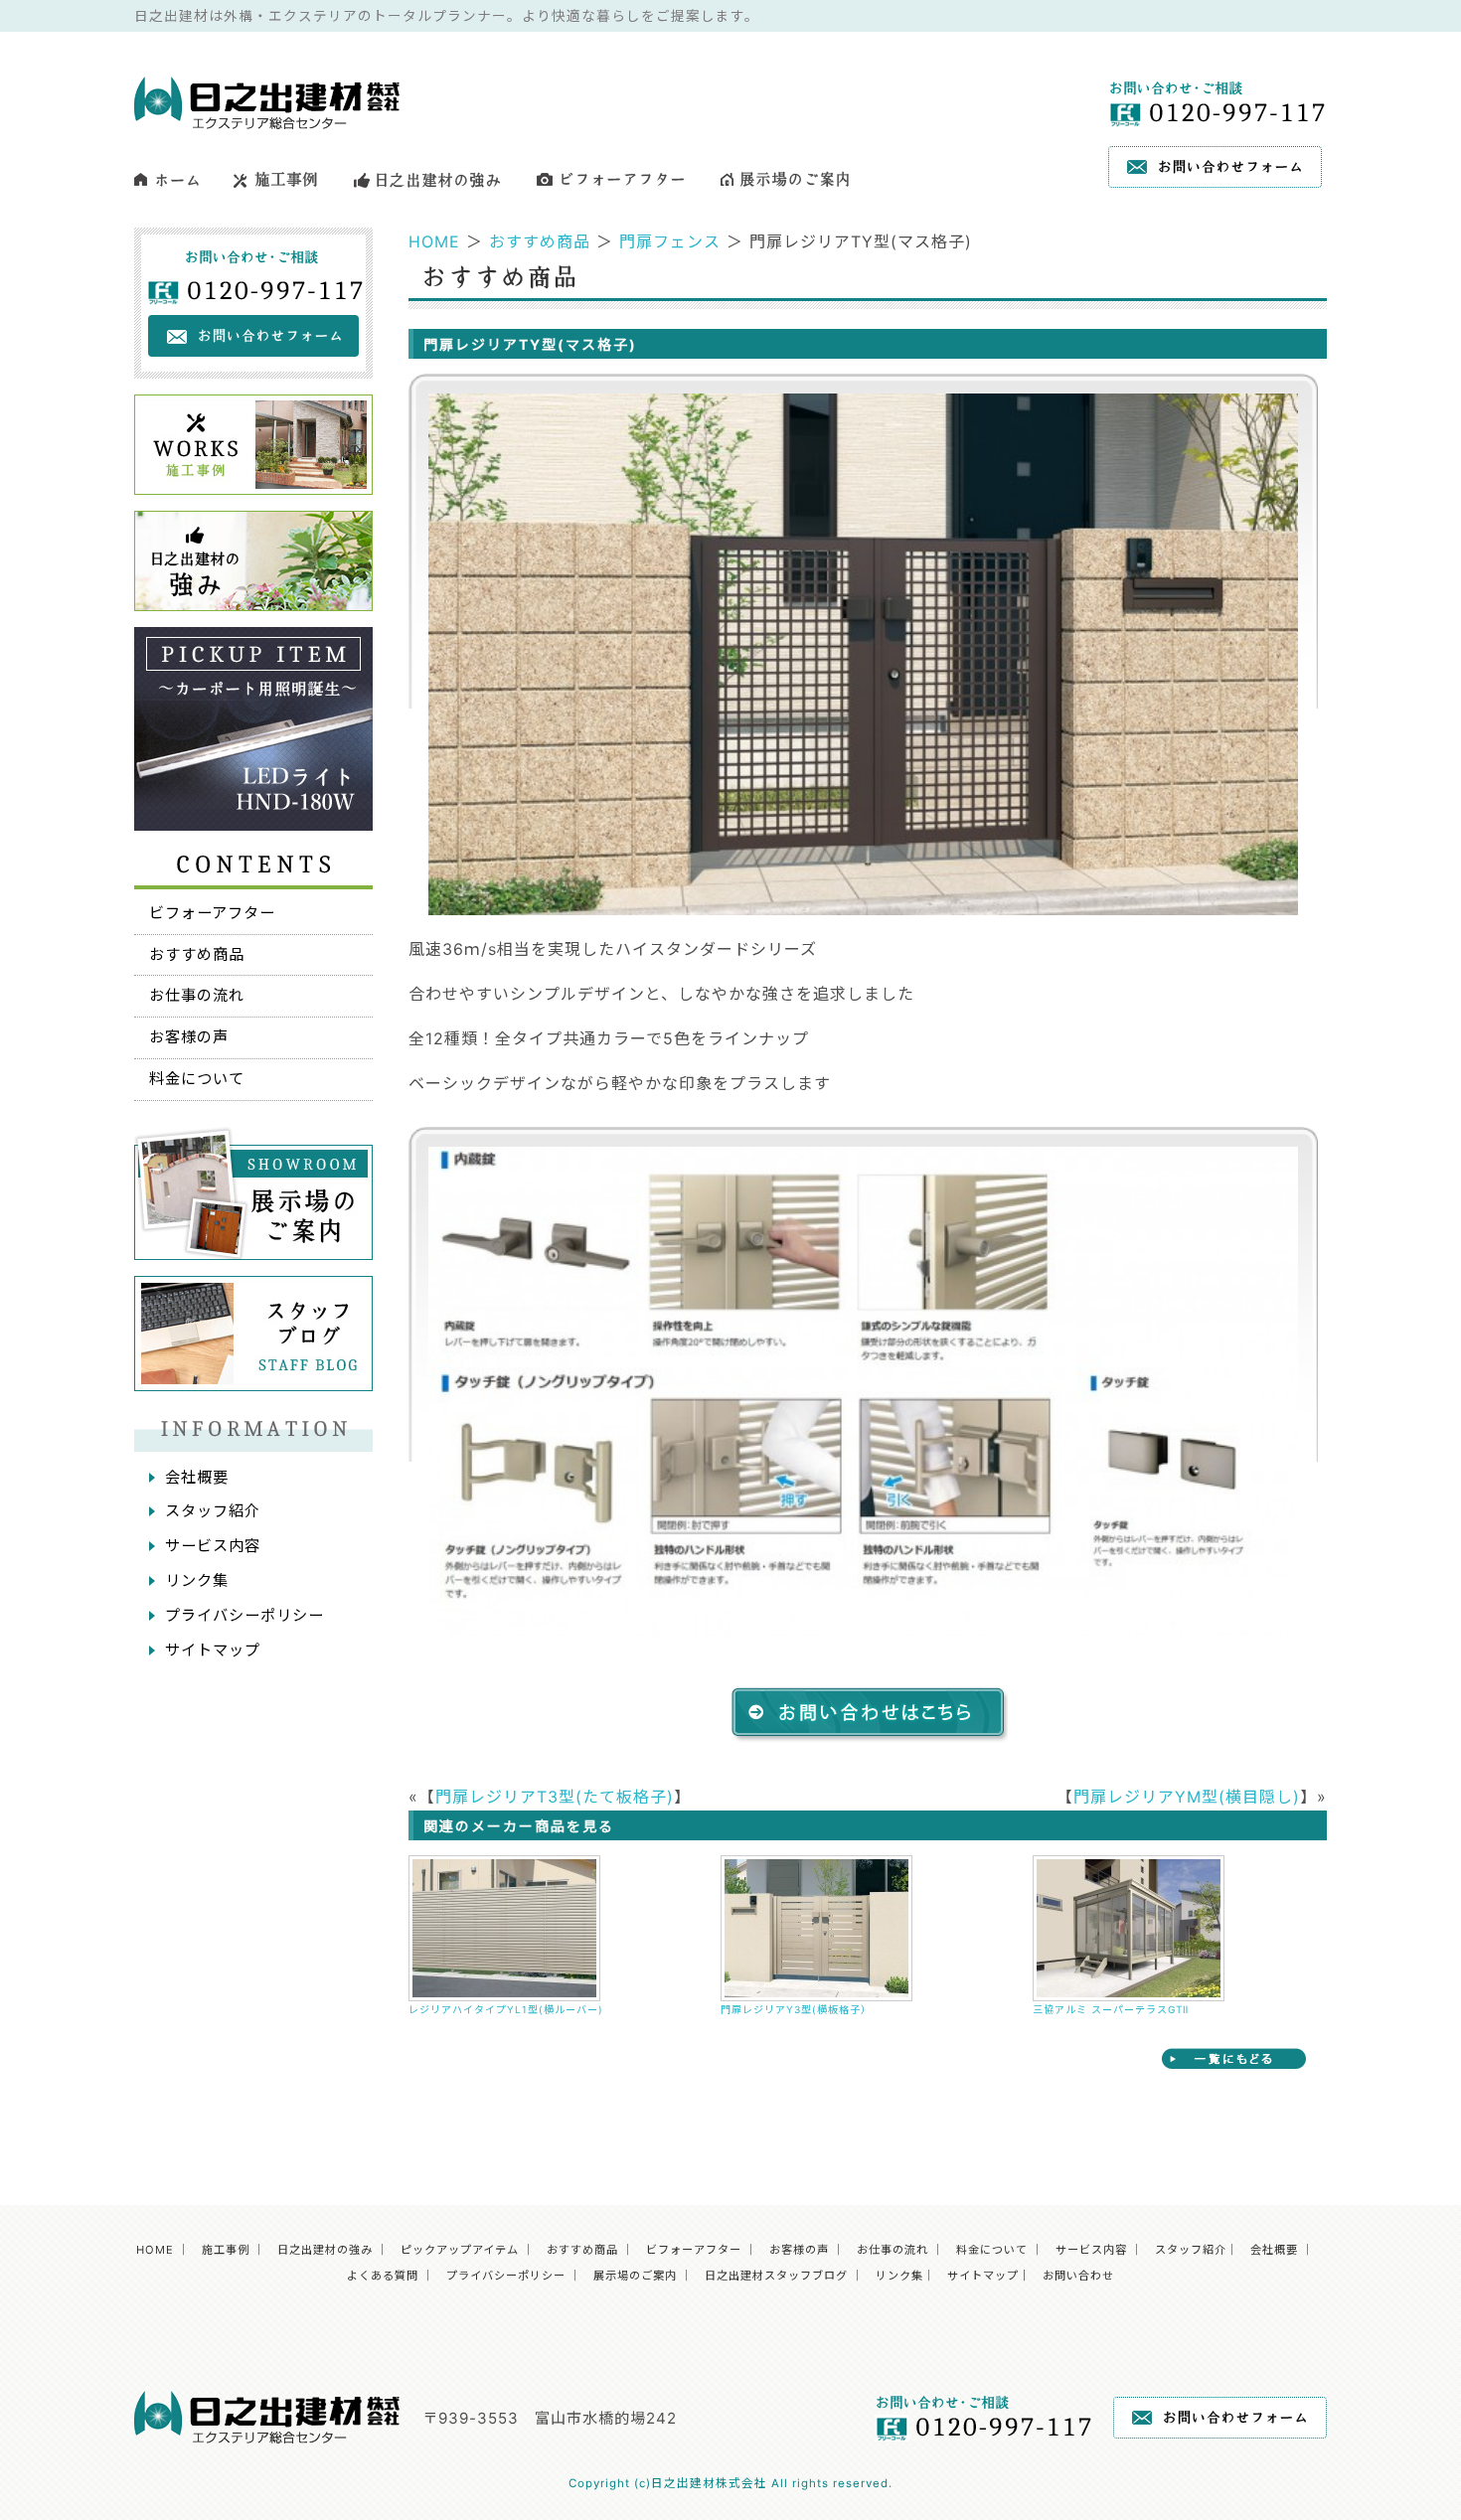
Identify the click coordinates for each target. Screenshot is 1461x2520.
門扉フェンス (670, 241)
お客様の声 (189, 1037)
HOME (434, 241)
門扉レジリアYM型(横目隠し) (1187, 1797)
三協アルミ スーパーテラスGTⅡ (1111, 2009)
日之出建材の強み (325, 2250)
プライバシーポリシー (244, 1615)
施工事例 (226, 2250)
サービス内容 (213, 1546)
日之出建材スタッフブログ (776, 2276)
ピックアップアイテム (460, 2250)
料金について (197, 1079)
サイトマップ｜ (989, 2276)
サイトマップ (213, 1650)
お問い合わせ (1078, 2276)
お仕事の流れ (197, 995)
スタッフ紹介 (213, 1511)
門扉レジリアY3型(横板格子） (796, 2009)
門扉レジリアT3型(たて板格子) (555, 1797)
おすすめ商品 (540, 241)
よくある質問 (383, 2276)
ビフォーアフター (212, 913)
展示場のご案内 (635, 2276)
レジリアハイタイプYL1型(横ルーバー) (506, 2009)
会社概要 (197, 1477)
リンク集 (197, 1580)
